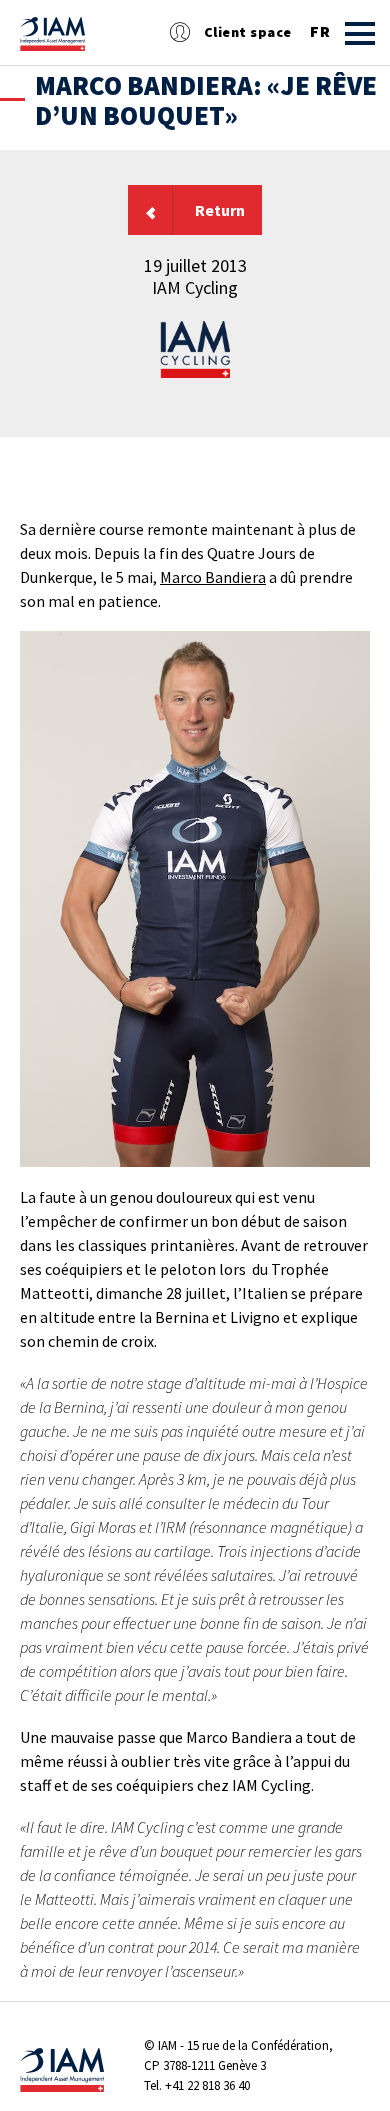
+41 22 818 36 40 (207, 2085)
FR (320, 32)
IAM (167, 2045)
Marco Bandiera (213, 577)
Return (220, 210)
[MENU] (360, 33)
